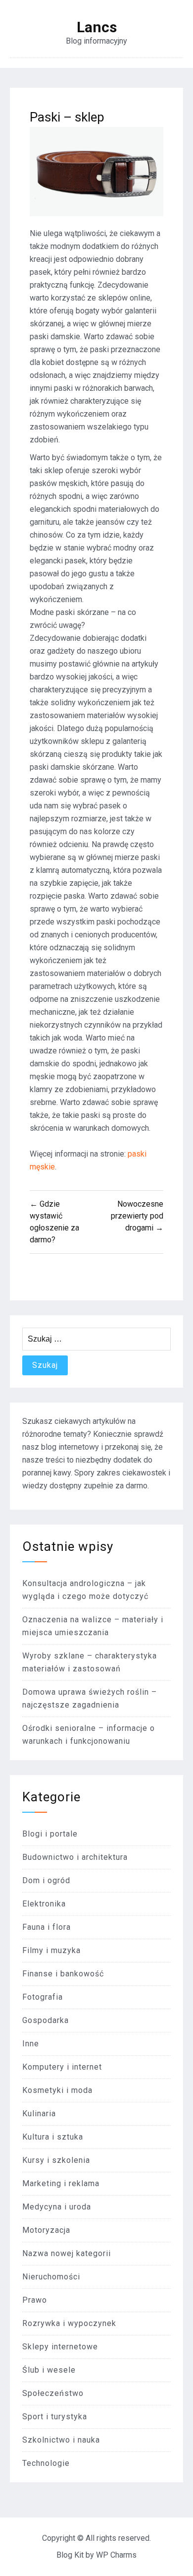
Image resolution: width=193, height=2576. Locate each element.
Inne (31, 2044)
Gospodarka (46, 2020)
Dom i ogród (46, 1880)
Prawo (35, 2300)
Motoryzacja (46, 2230)
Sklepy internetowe (60, 2347)
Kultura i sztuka (53, 2137)
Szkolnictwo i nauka (61, 2440)
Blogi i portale (50, 1834)
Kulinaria (39, 2114)
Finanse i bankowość (63, 1974)
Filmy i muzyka (51, 1950)
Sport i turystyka (55, 2417)
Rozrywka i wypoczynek (69, 2323)
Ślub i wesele (49, 2370)
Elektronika (44, 1904)
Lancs (97, 27)
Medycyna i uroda (57, 2207)
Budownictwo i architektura (75, 1857)
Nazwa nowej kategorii (67, 2253)
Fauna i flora (47, 1927)
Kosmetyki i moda (57, 2090)
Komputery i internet (62, 2067)
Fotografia (43, 1997)
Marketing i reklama (61, 2183)
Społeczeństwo (53, 2393)
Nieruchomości (51, 2277)
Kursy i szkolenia (56, 2160)
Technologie (46, 2463)
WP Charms (116, 2555)
